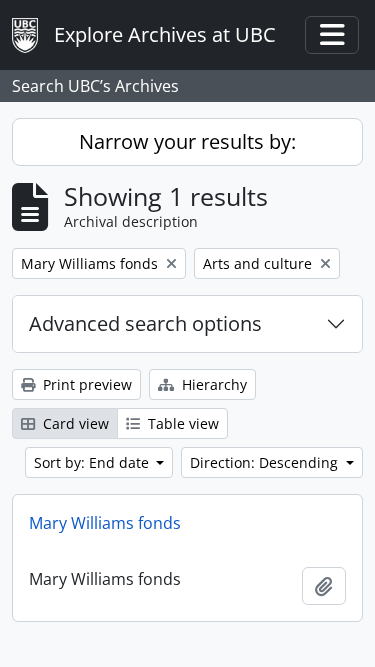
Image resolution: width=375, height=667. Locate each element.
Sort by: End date (93, 462)
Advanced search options (145, 323)
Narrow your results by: (187, 141)
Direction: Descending (266, 462)
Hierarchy (212, 384)
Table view (181, 423)
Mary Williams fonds (105, 523)
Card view (74, 423)
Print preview (85, 384)
